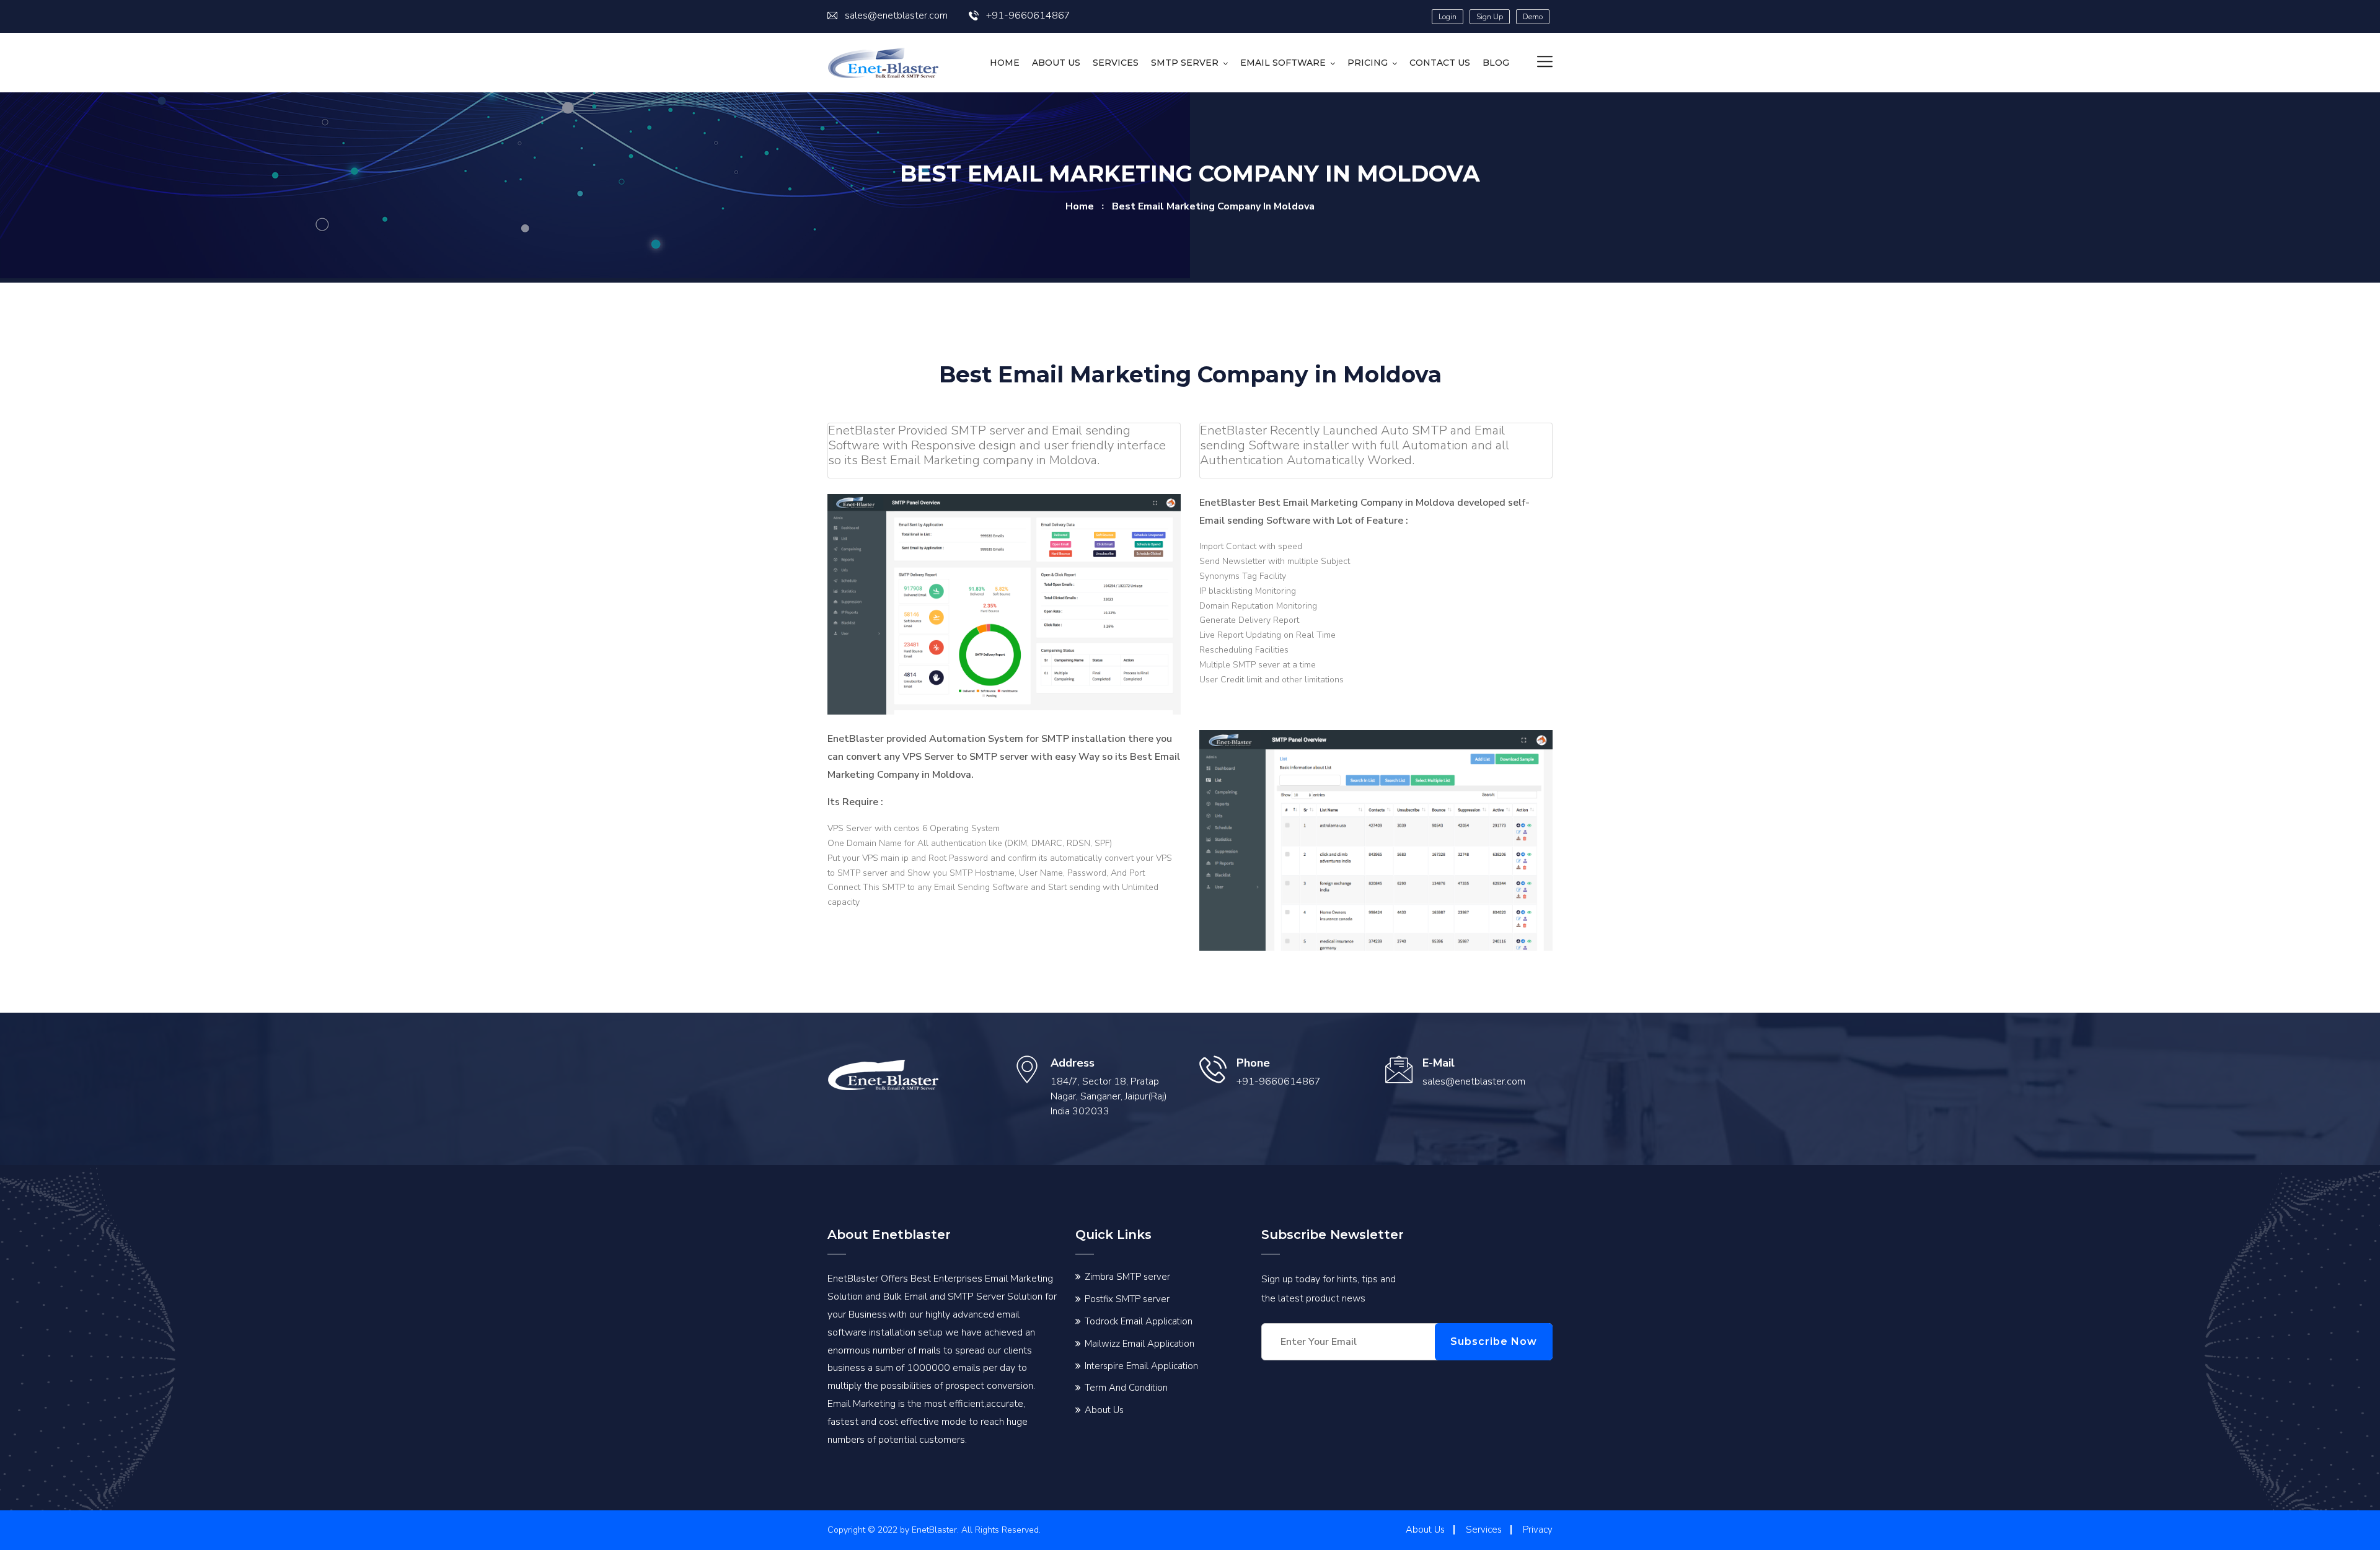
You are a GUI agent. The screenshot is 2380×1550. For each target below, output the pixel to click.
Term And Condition (1126, 1388)
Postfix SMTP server (1127, 1299)
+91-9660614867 (1028, 15)
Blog (1496, 63)
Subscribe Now (1494, 1341)
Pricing (1368, 63)
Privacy (1538, 1530)
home (1080, 206)
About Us (1056, 63)
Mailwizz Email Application (1139, 1344)
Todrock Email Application (1139, 1321)
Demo (1533, 17)
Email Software (1283, 63)
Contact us (1440, 63)
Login (1448, 17)
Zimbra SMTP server (1127, 1277)
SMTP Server (1185, 63)
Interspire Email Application (1141, 1366)
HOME (1005, 63)
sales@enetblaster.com (896, 15)
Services (1116, 63)
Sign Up (1490, 17)
